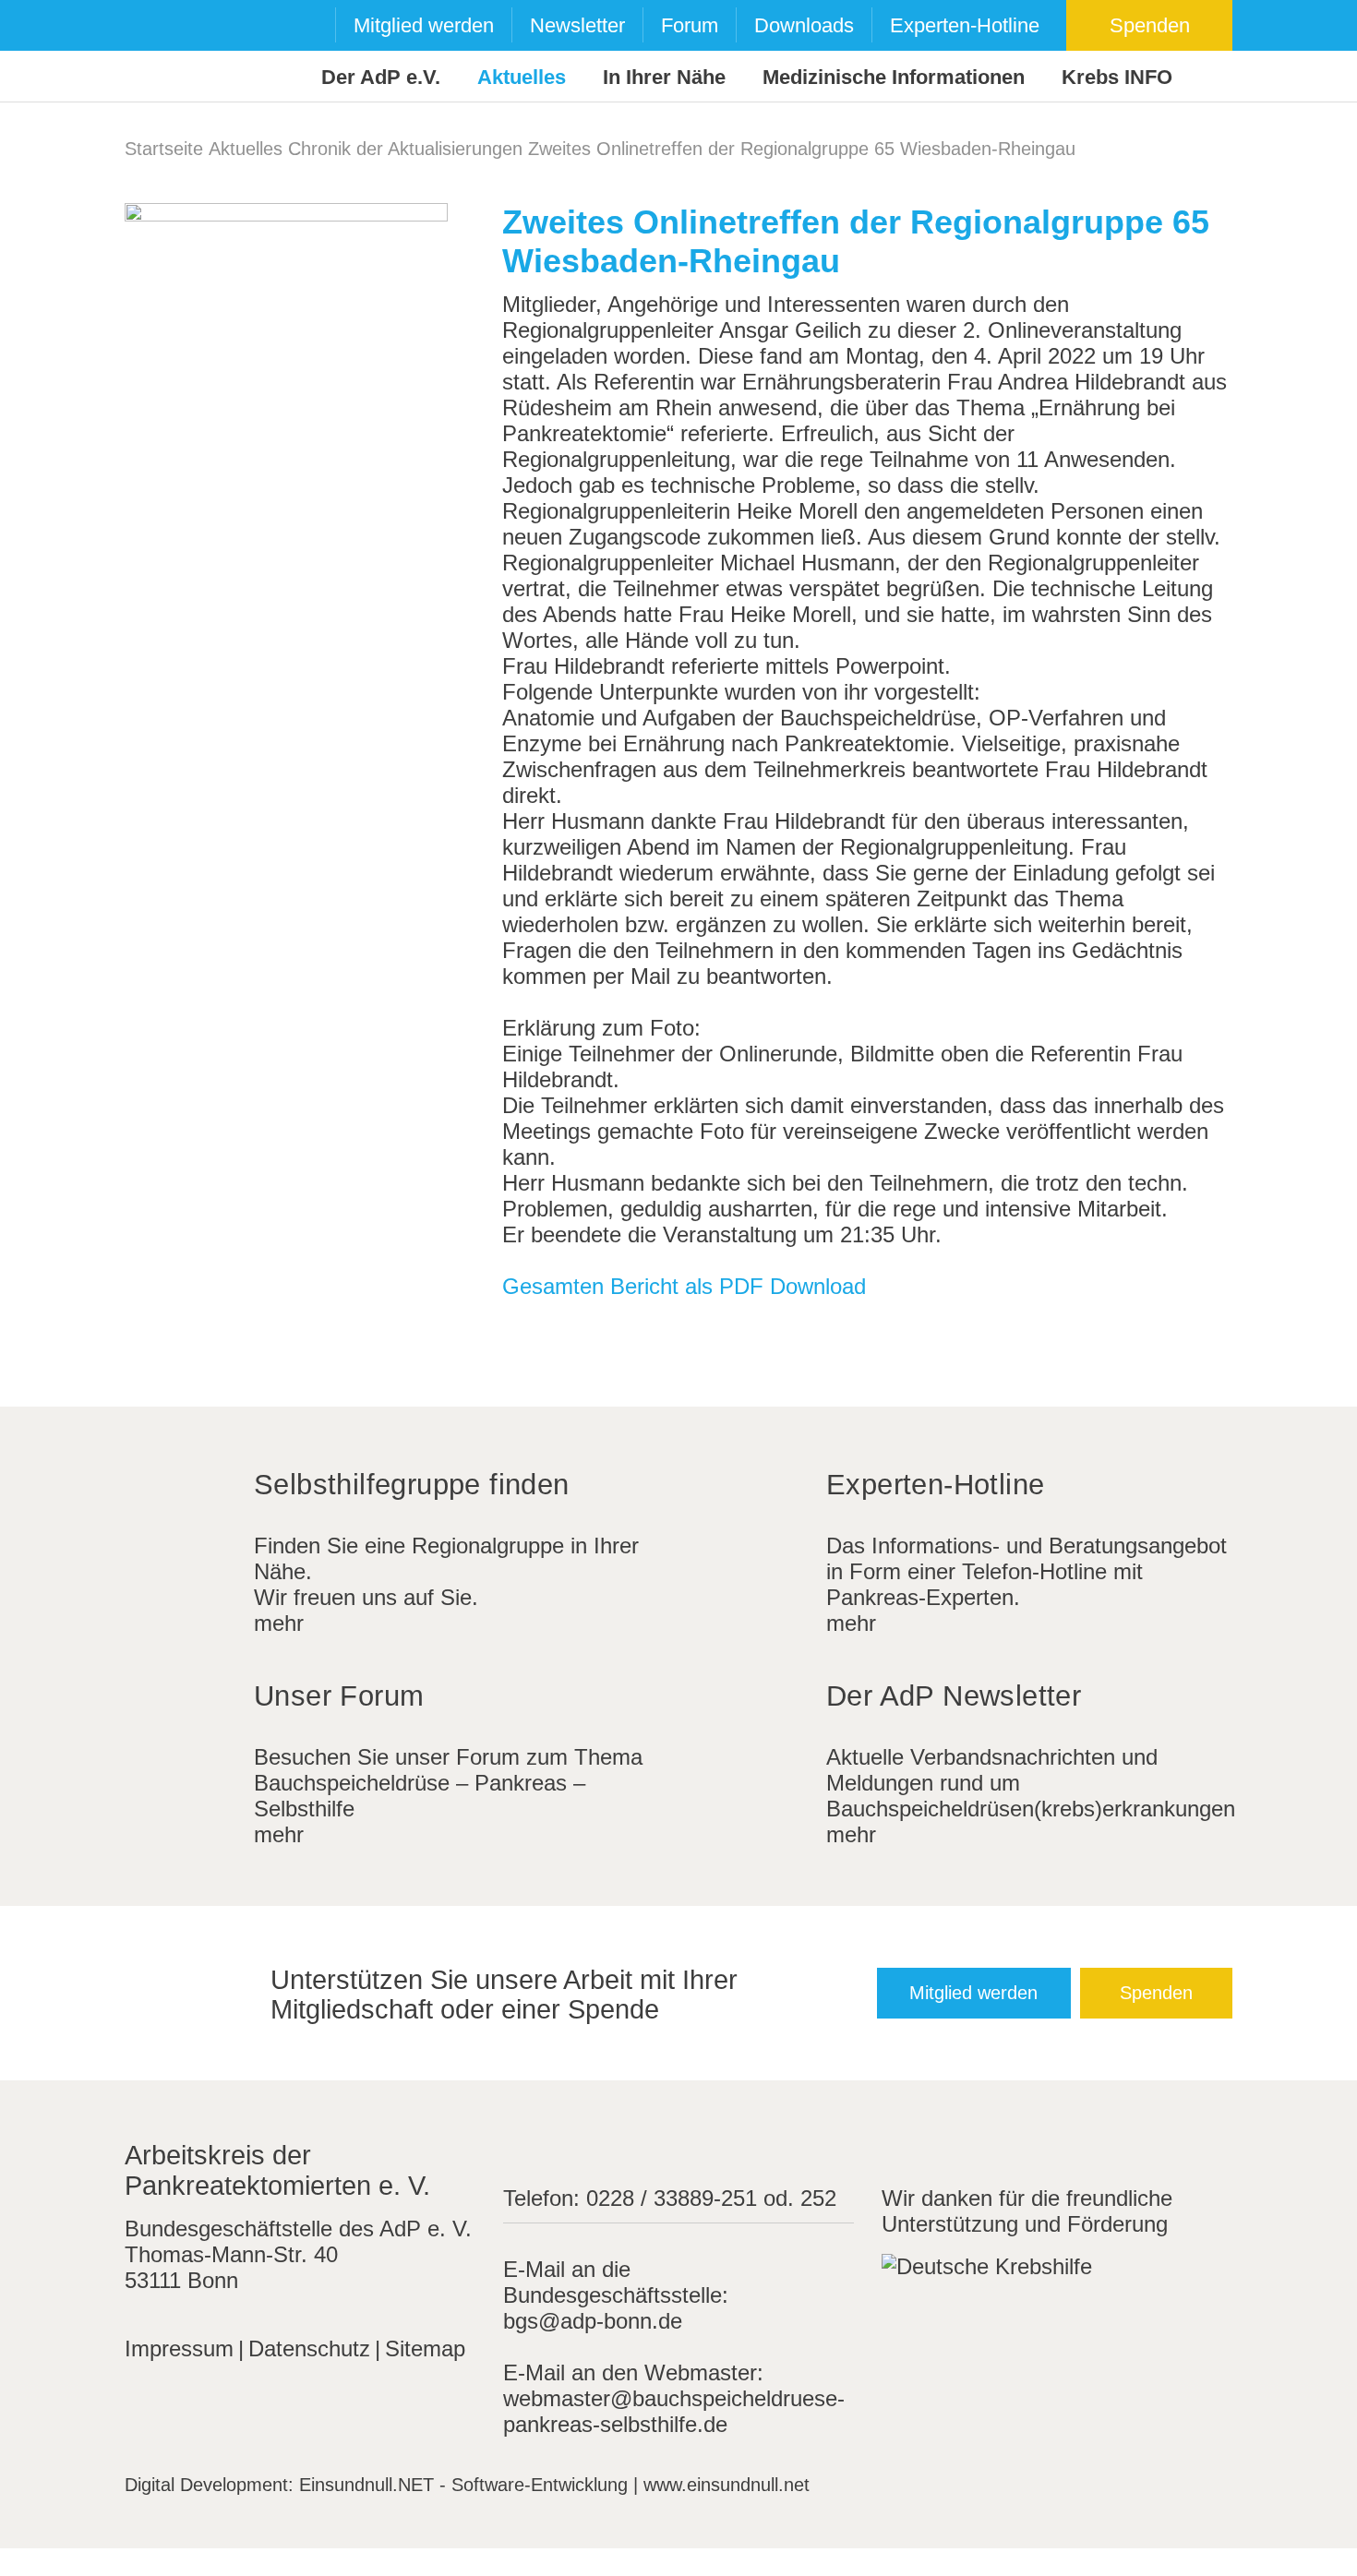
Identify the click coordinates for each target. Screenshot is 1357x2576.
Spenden (1150, 25)
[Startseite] (160, 52)
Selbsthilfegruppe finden (412, 1485)
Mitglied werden (424, 25)
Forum (690, 25)
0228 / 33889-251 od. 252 (711, 2198)
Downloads (804, 25)
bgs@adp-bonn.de (593, 2321)
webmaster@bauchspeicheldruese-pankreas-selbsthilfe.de (674, 2411)
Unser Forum (339, 1696)
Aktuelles (522, 77)
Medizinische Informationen (894, 77)
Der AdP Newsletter (954, 1696)
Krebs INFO (1117, 77)
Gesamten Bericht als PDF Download (684, 1286)
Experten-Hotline (965, 25)
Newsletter (577, 25)
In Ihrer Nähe (664, 77)
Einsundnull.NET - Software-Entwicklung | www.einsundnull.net (554, 2485)
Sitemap (425, 2348)
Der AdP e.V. (381, 77)
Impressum (179, 2348)
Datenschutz (309, 2348)
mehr (279, 1623)
